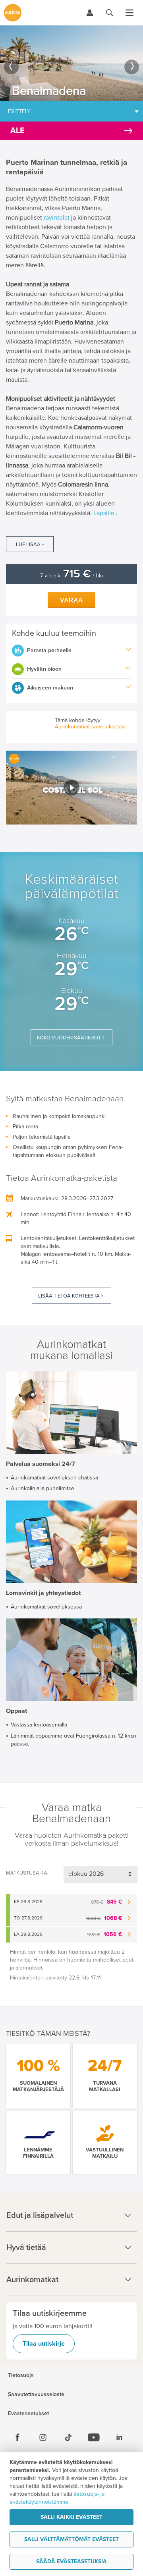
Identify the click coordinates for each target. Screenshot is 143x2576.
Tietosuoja (21, 2375)
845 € (107, 1902)
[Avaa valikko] (129, 13)
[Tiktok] (68, 2437)
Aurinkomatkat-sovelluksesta (90, 727)
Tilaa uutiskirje (44, 2344)
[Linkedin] (119, 2437)
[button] (71, 787)
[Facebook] (17, 2437)
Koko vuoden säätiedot (69, 1038)
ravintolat (57, 218)
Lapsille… (106, 513)
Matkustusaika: (27, 1873)
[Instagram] (43, 2437)
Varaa (71, 600)
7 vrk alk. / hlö (72, 576)
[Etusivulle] (13, 13)
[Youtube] (94, 2437)
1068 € (104, 1918)
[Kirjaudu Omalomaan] (90, 13)
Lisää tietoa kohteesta (69, 1296)
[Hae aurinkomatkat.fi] (110, 13)
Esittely (19, 111)
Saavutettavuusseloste (36, 2394)
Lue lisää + (30, 545)
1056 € (105, 1934)
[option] (71, 63)
